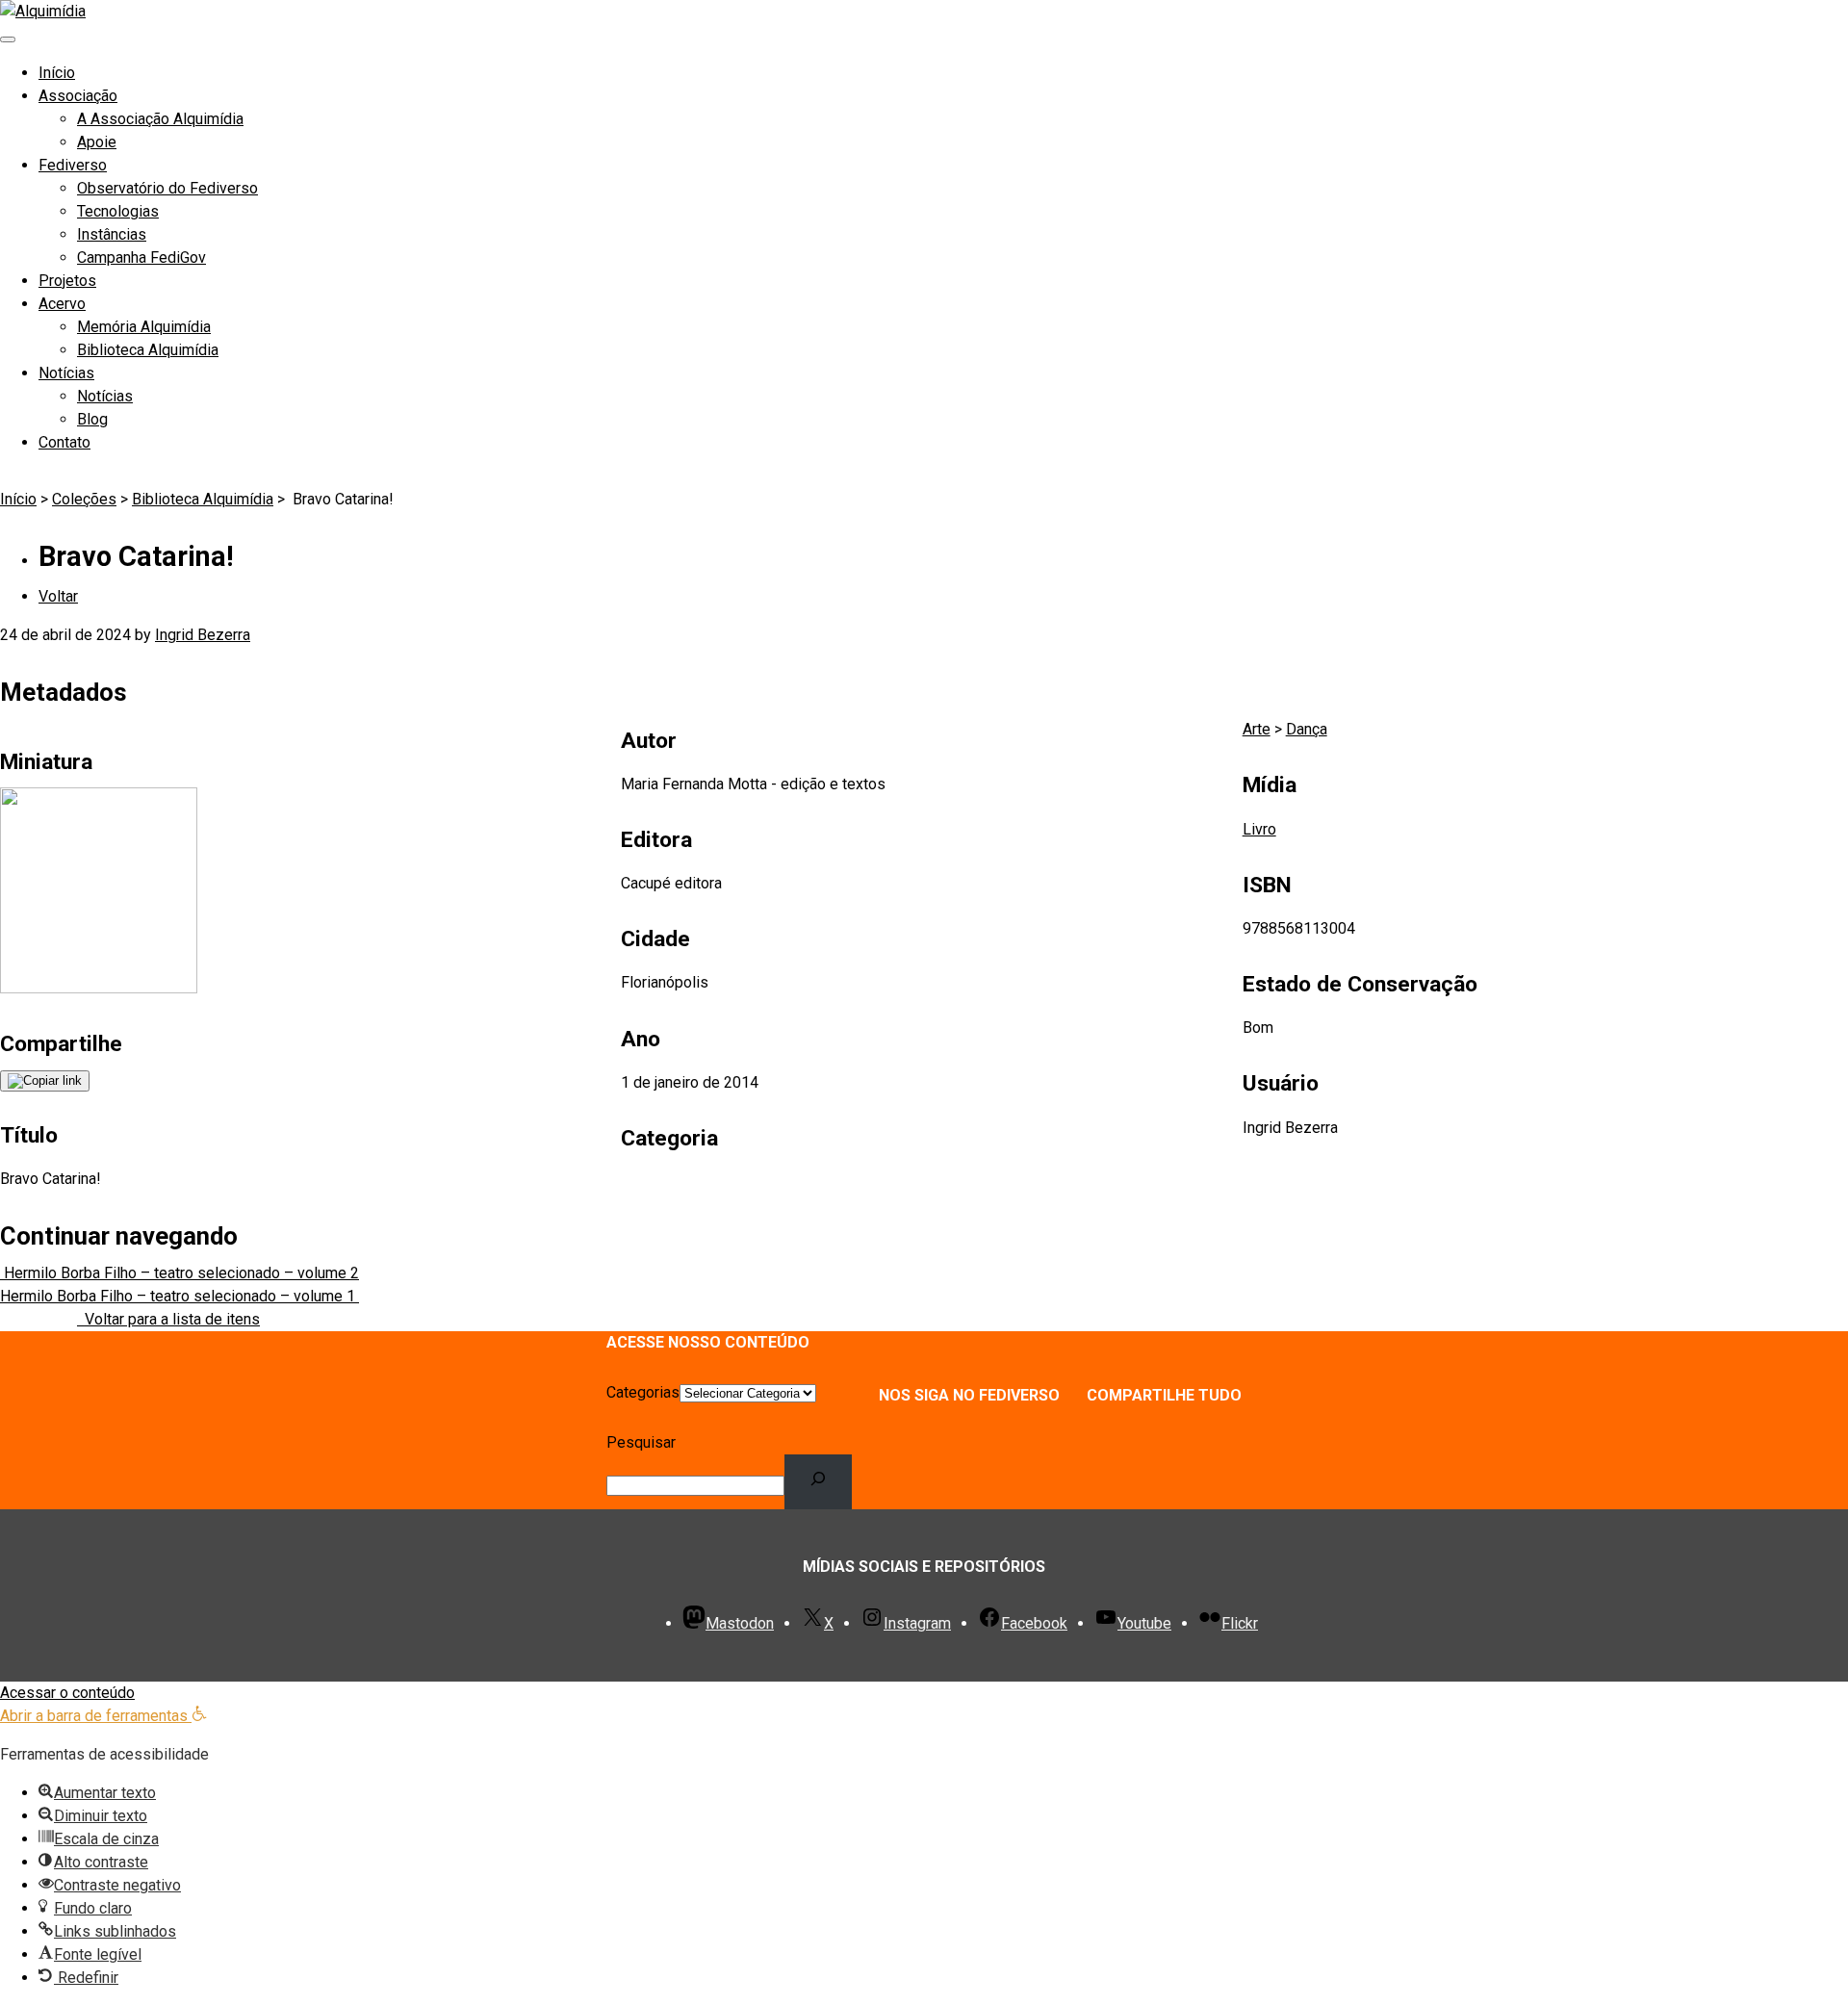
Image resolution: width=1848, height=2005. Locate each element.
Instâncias (112, 234)
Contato (64, 442)
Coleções (84, 499)
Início (57, 73)
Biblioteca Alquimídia (148, 350)
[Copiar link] (45, 1081)
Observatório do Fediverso (167, 188)
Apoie (97, 142)
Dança (1307, 729)
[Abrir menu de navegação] (8, 39)
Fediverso (73, 165)
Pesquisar (641, 1442)
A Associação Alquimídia (160, 119)
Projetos (67, 281)
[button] (103, 1716)
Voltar (58, 596)
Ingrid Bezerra (203, 635)
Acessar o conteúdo (67, 1693)
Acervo (62, 304)
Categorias (643, 1392)
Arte (1257, 729)
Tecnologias (118, 211)
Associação (78, 96)
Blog (92, 419)
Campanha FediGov (141, 257)
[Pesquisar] (819, 1481)
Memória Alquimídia (144, 327)
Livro (1259, 829)
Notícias (66, 373)
